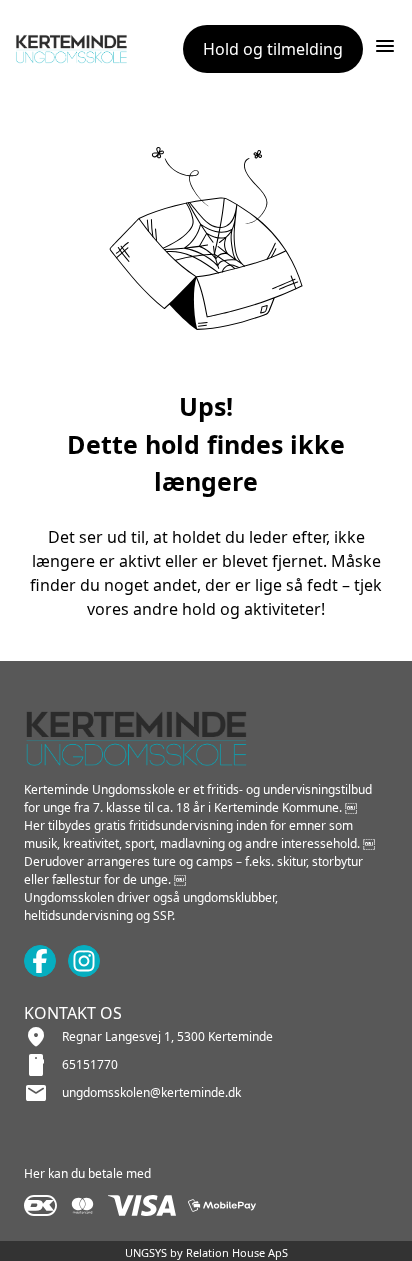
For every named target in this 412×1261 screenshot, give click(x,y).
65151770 (90, 1064)
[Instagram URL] (84, 961)
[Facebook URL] (40, 961)
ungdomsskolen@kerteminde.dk (151, 1092)
